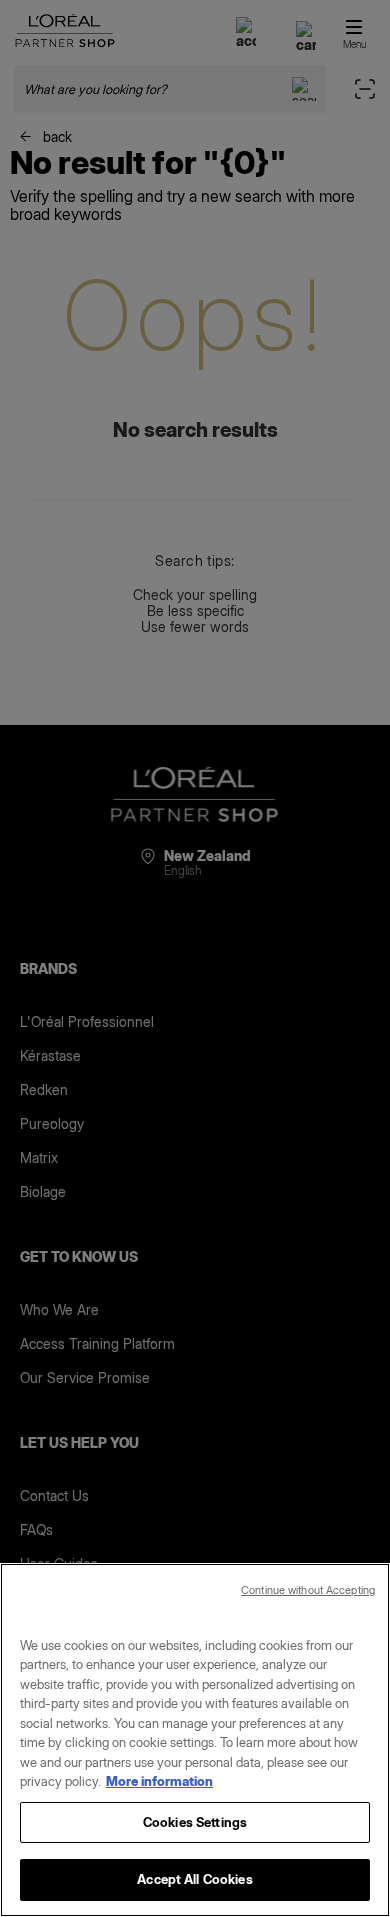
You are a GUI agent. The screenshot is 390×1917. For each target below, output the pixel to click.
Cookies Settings (195, 1822)
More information (159, 1781)
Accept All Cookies (194, 1879)
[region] (195, 1740)
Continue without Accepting (308, 1590)
